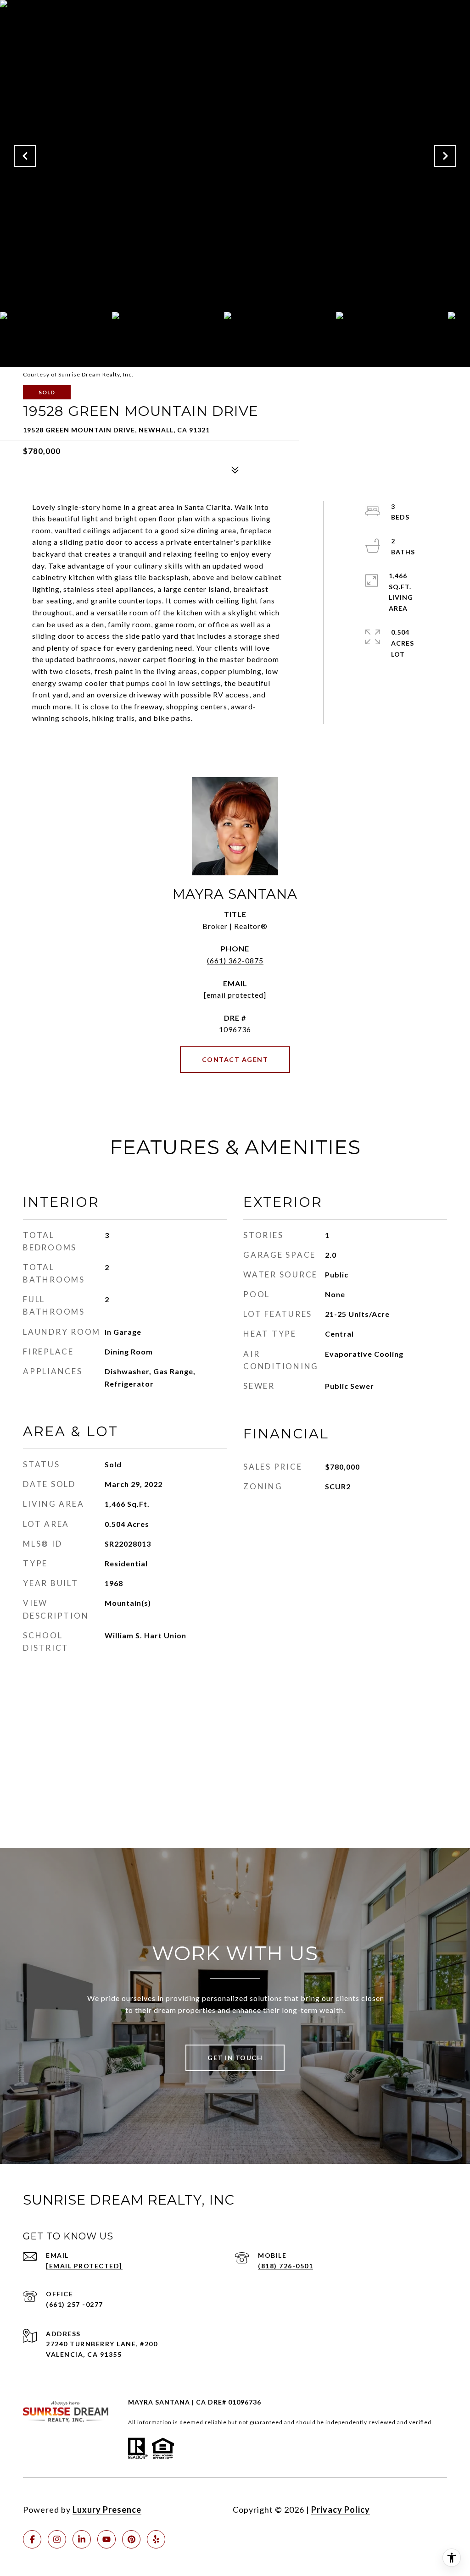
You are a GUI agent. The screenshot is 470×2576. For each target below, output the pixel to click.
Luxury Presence (107, 2510)
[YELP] (156, 2539)
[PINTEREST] (131, 2539)
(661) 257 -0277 (75, 2304)
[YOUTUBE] (106, 2539)
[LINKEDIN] (82, 2539)
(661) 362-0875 (235, 960)
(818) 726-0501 (285, 2266)
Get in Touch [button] (235, 2058)
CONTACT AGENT (235, 1059)
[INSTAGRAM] (57, 2539)
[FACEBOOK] (32, 2539)
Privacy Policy (341, 2510)
